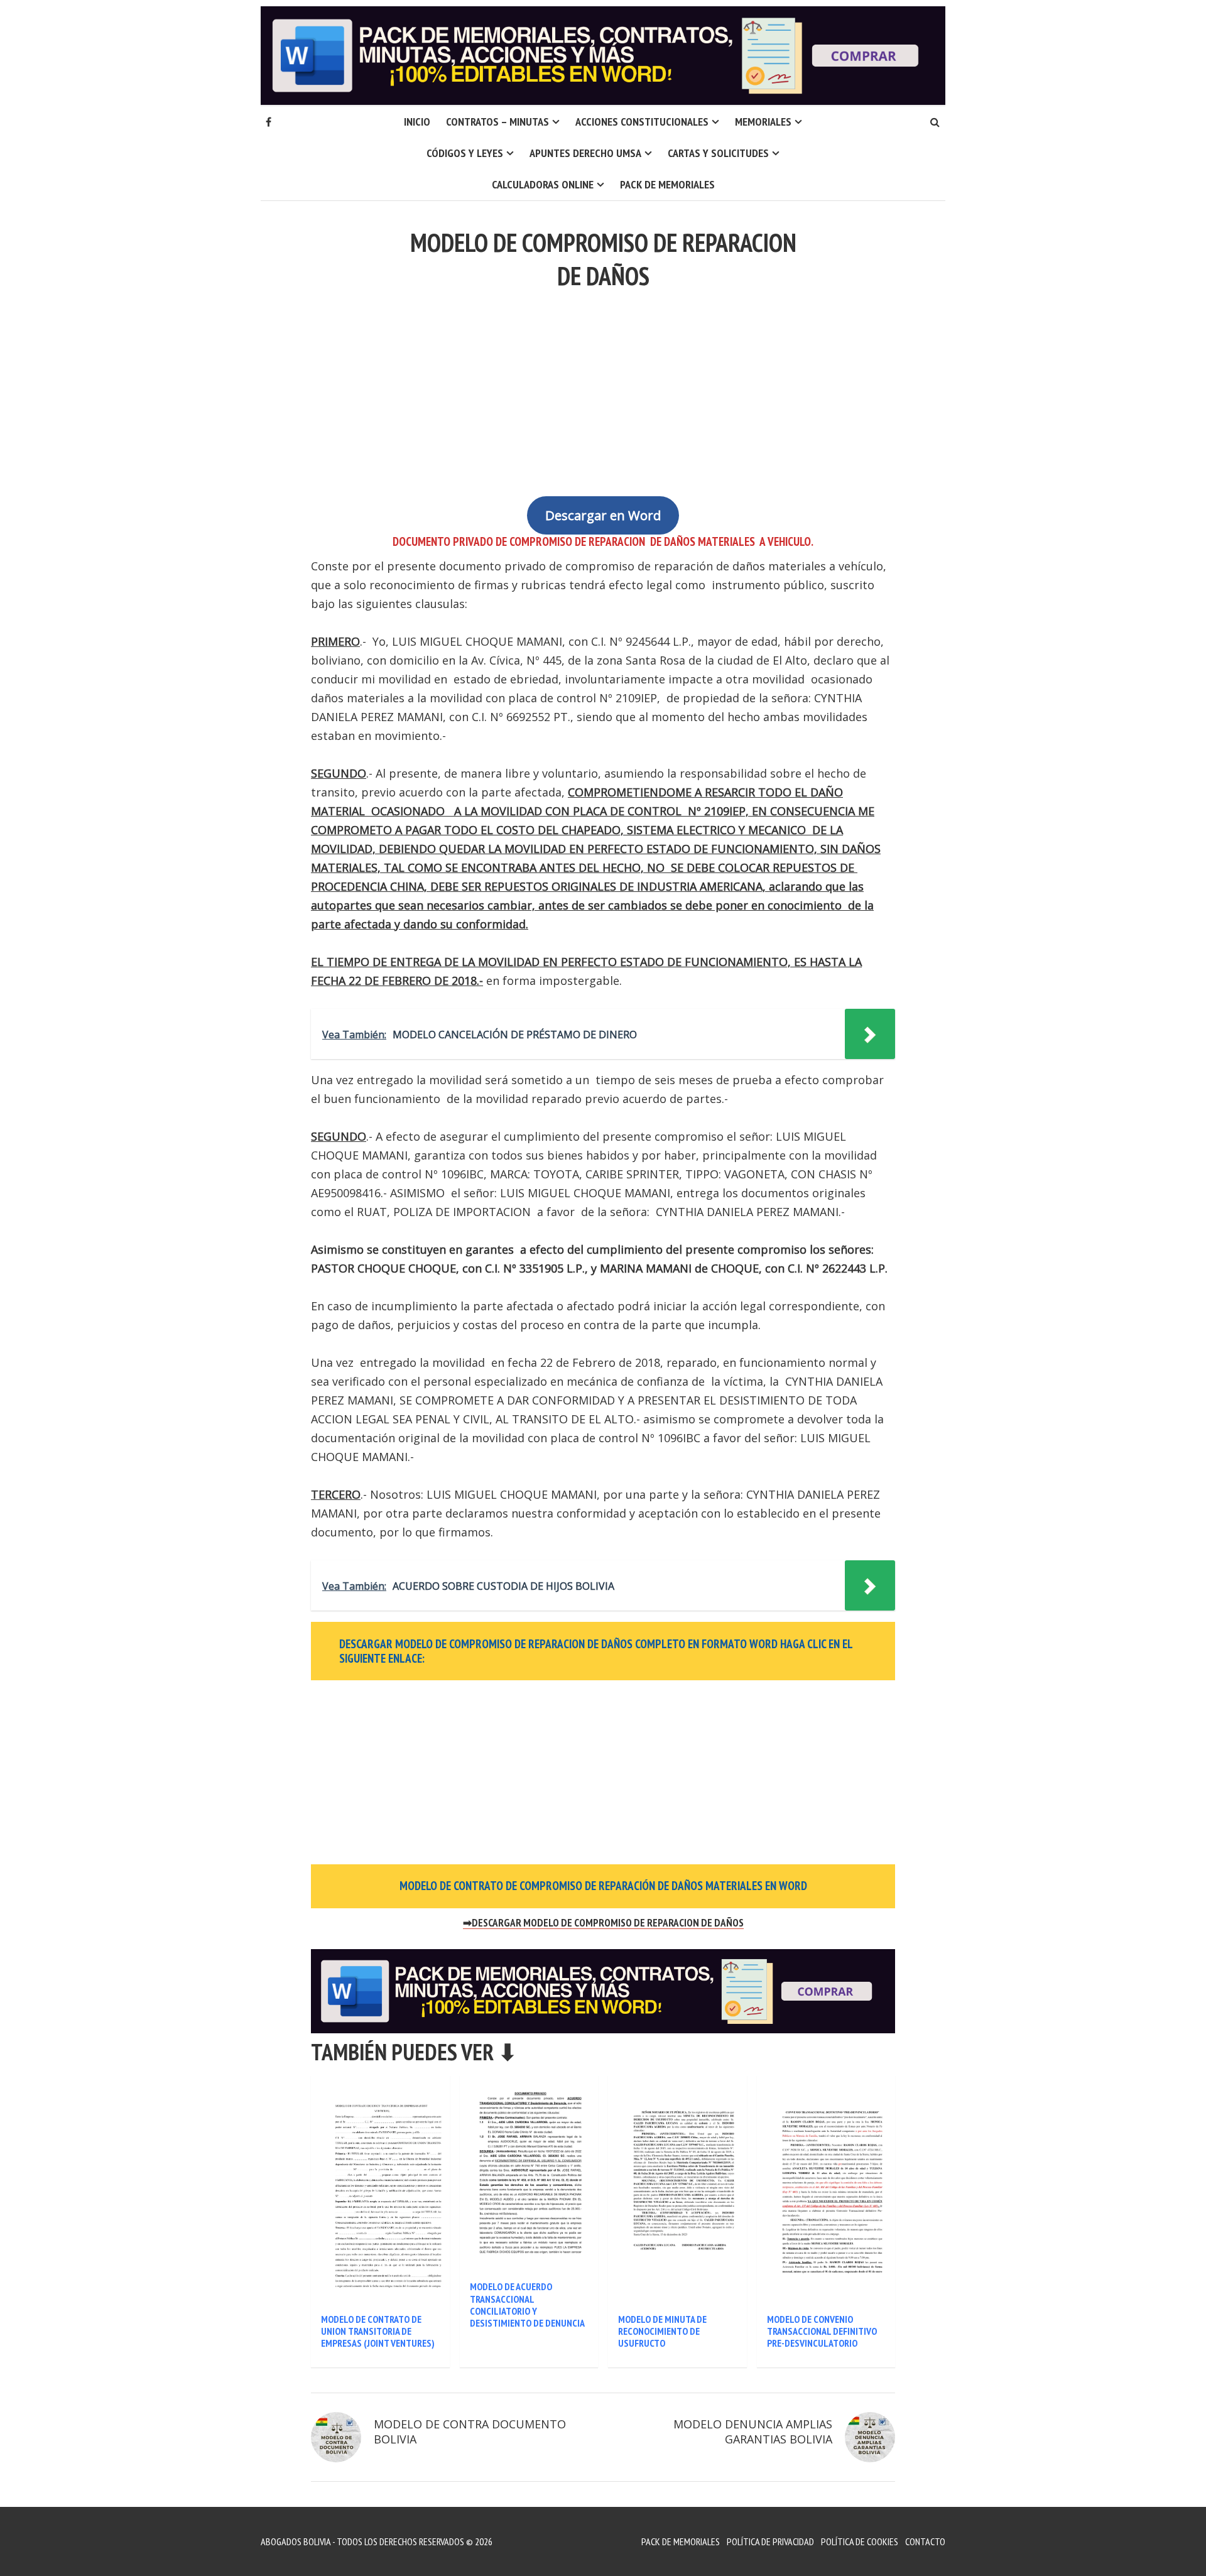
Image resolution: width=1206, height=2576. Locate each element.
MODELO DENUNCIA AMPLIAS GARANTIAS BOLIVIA (753, 2432)
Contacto (925, 2541)
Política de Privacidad (770, 2541)
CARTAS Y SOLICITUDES (718, 153)
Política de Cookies (860, 2541)
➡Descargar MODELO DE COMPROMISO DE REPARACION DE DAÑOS (603, 1923)
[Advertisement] (603, 386)
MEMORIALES (763, 122)
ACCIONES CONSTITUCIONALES (642, 122)
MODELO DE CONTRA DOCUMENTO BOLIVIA (470, 2432)
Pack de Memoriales (667, 184)
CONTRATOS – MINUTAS (497, 122)
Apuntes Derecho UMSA (585, 153)
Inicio (417, 122)
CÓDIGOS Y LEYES (465, 153)
